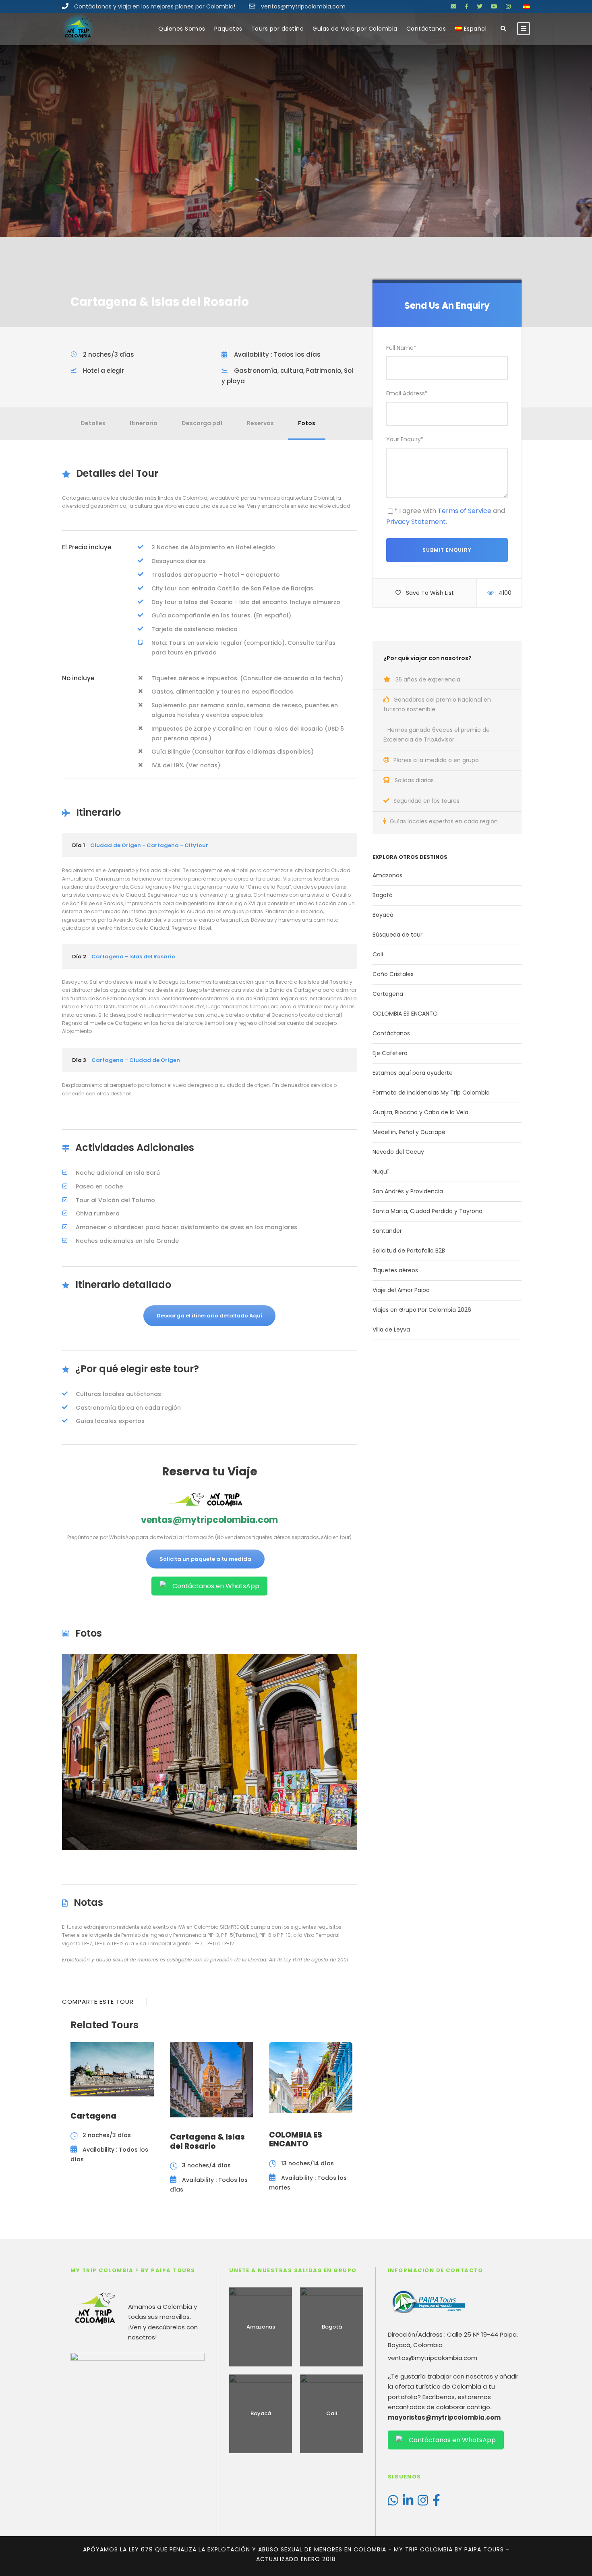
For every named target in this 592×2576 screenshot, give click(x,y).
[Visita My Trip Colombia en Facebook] (436, 2502)
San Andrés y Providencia (408, 1191)
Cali (378, 954)
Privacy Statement (416, 522)
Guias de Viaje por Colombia (355, 29)
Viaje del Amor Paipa (401, 1290)
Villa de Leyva (391, 1330)
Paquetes (228, 29)
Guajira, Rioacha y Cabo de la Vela (420, 1112)
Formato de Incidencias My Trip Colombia (431, 1093)
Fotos (307, 423)
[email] (453, 6)
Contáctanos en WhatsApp (216, 1586)
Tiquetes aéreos (395, 1270)
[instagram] (508, 6)
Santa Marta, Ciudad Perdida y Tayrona (427, 1211)
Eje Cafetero (390, 1053)
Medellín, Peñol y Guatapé (409, 1132)
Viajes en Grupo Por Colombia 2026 (422, 1310)
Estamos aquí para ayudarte (413, 1073)
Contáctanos (426, 29)
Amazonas (387, 875)
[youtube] (494, 6)
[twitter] (480, 6)
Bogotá (383, 895)
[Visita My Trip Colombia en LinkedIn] (408, 2502)
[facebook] (467, 6)
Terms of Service (465, 511)
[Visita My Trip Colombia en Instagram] (423, 2502)
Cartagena (388, 994)
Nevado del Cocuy (398, 1152)
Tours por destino (278, 29)
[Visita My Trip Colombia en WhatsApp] (393, 2502)
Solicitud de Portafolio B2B (409, 1251)
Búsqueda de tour (397, 935)
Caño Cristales (393, 974)
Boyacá (383, 915)
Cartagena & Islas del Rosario (207, 2142)
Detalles (93, 423)
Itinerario (144, 423)
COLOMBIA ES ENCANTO (405, 1014)
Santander (387, 1231)
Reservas (260, 423)
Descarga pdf (202, 423)
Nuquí (381, 1172)
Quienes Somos (182, 29)
